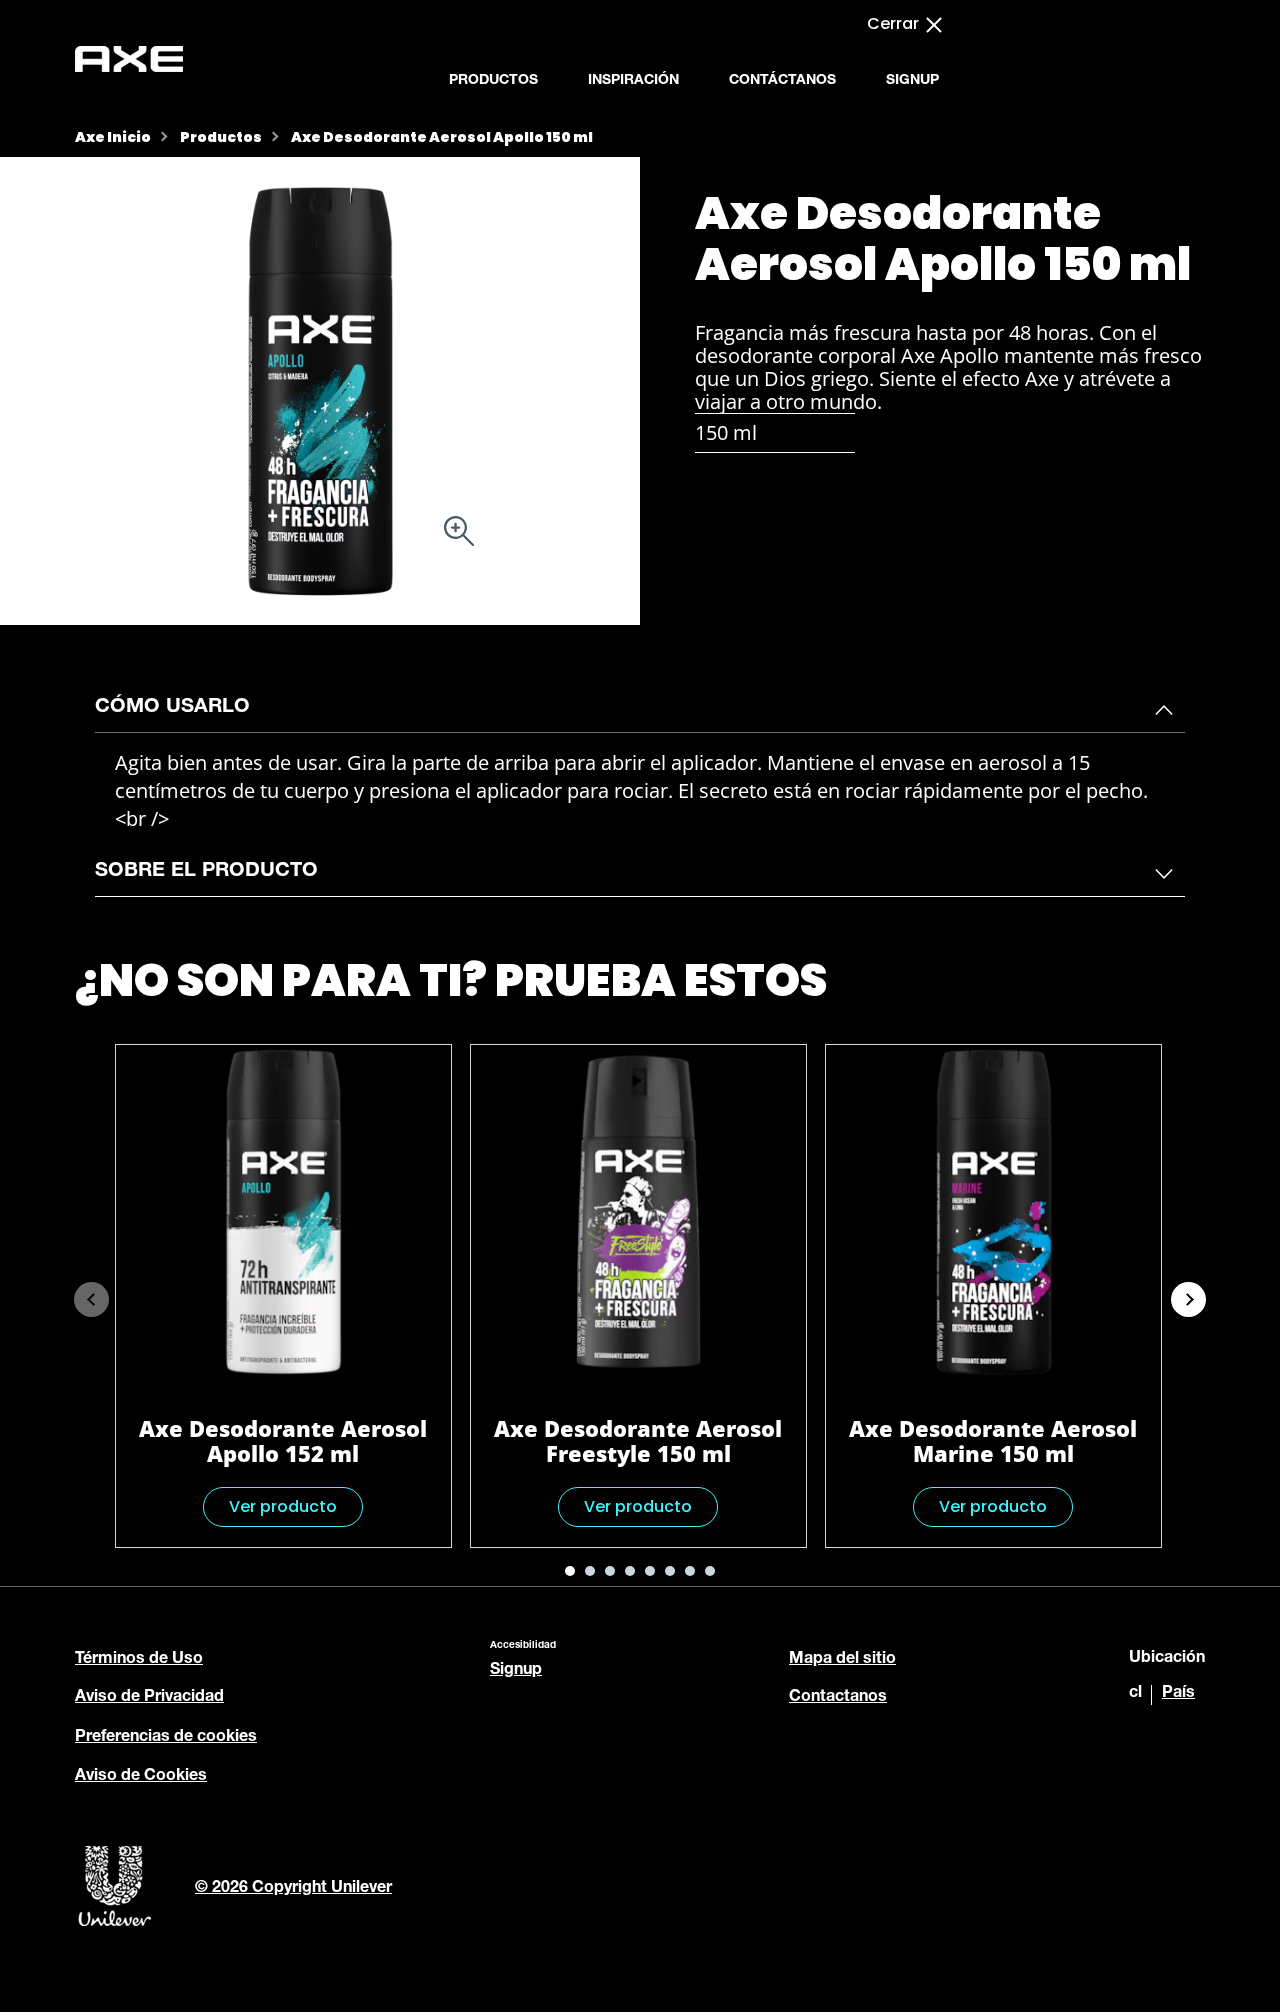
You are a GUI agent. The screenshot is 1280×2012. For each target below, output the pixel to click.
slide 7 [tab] (690, 1571)
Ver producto (283, 1506)
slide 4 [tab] (630, 1571)
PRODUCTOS (493, 81)
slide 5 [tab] (650, 1571)
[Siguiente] (1188, 1299)
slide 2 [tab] (590, 1571)
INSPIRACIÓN (633, 81)
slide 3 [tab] (610, 1571)
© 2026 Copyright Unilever (293, 1889)
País (1178, 1694)
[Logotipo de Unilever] (115, 1924)
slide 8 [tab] (710, 1571)
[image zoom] (459, 533)
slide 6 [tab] (670, 1571)
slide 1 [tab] (570, 1571)
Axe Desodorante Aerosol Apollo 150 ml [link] (442, 137)
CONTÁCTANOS (782, 81)
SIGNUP (912, 81)
